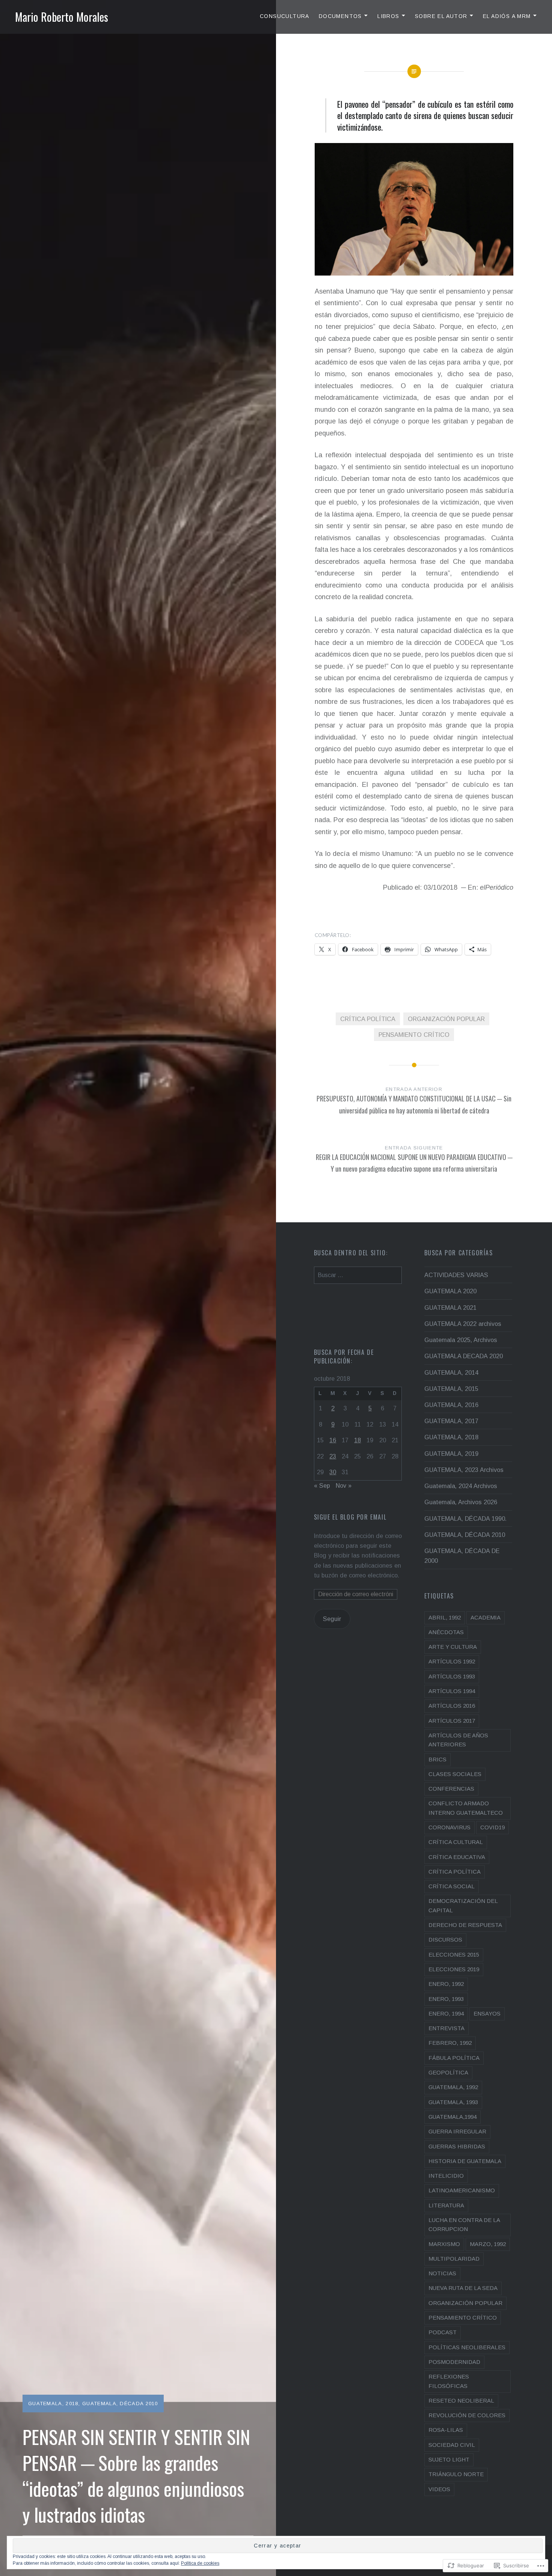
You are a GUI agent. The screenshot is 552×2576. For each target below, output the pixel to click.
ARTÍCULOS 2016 (452, 1706)
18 (357, 1440)
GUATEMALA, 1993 (453, 2102)
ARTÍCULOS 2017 (452, 1721)
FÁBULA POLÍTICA (454, 2058)
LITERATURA (446, 2205)
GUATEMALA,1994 (452, 2117)
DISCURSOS (445, 1940)
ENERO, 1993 (446, 1999)
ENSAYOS (487, 2013)
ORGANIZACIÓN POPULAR (446, 1019)
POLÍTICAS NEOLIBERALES (467, 2347)
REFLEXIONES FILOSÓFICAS (449, 2381)
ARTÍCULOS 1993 (452, 1676)
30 (333, 1472)
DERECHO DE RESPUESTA (465, 1925)
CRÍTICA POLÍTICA (368, 1019)
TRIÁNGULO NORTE (456, 2474)
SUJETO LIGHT (449, 2459)
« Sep (322, 1485)
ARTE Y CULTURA (453, 1647)
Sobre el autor (441, 16)
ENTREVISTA (446, 2028)
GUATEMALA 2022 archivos (463, 1324)
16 (333, 1440)
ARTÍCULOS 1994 (452, 1691)
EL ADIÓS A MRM (507, 16)
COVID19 (492, 1827)
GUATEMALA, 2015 (451, 1389)
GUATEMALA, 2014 (451, 1372)
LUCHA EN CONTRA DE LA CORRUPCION (464, 2224)
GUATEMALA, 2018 (53, 2404)
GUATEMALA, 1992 (453, 2087)
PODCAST (443, 2332)
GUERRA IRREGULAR (457, 2131)
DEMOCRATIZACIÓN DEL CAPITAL (463, 1905)
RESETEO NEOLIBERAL (461, 2401)
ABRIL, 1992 (445, 1617)
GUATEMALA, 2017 (451, 1421)
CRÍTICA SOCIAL (452, 1886)
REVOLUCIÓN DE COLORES (467, 2415)
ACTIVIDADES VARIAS (456, 1275)
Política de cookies (200, 2563)
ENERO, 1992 (446, 1984)
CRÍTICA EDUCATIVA (457, 1857)
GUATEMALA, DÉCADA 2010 (120, 2404)
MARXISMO (444, 2244)
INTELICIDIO (446, 2176)
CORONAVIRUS (449, 1827)
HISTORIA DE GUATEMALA (465, 2161)
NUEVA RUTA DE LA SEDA (463, 2288)
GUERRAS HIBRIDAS (457, 2146)
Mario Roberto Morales (62, 17)
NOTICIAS (442, 2273)
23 (333, 1456)
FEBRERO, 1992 (450, 2043)
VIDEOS (439, 2489)
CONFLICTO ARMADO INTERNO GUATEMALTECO (466, 1808)
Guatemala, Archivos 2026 (461, 1502)
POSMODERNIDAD (454, 2362)
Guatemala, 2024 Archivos (461, 1486)
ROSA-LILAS (446, 2430)
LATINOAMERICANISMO (462, 2190)
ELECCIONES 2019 (454, 1969)
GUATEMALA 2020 (450, 1291)
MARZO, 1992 (488, 2244)
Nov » (344, 1485)
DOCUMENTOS (340, 16)
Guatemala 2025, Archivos (461, 1340)
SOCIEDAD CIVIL (452, 2445)
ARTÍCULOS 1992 (452, 1661)
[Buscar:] (358, 1275)
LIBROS (388, 16)
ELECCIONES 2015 (454, 1955)
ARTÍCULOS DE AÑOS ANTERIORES (458, 1740)
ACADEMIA (486, 1617)
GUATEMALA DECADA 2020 (464, 1356)
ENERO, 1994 (446, 2013)
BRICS (437, 1759)
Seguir (332, 1619)
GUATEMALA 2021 (450, 1308)
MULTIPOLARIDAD (454, 2259)
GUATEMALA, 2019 (451, 1454)
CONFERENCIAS (451, 1789)
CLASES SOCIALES (455, 1774)
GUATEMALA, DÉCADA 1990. (465, 1518)
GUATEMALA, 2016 (451, 1405)
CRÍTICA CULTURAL (456, 1842)
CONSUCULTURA (285, 16)
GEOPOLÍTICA (448, 2072)
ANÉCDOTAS (446, 1632)
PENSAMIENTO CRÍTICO (414, 1035)
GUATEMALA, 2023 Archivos (464, 1470)
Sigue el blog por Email (350, 1517)
